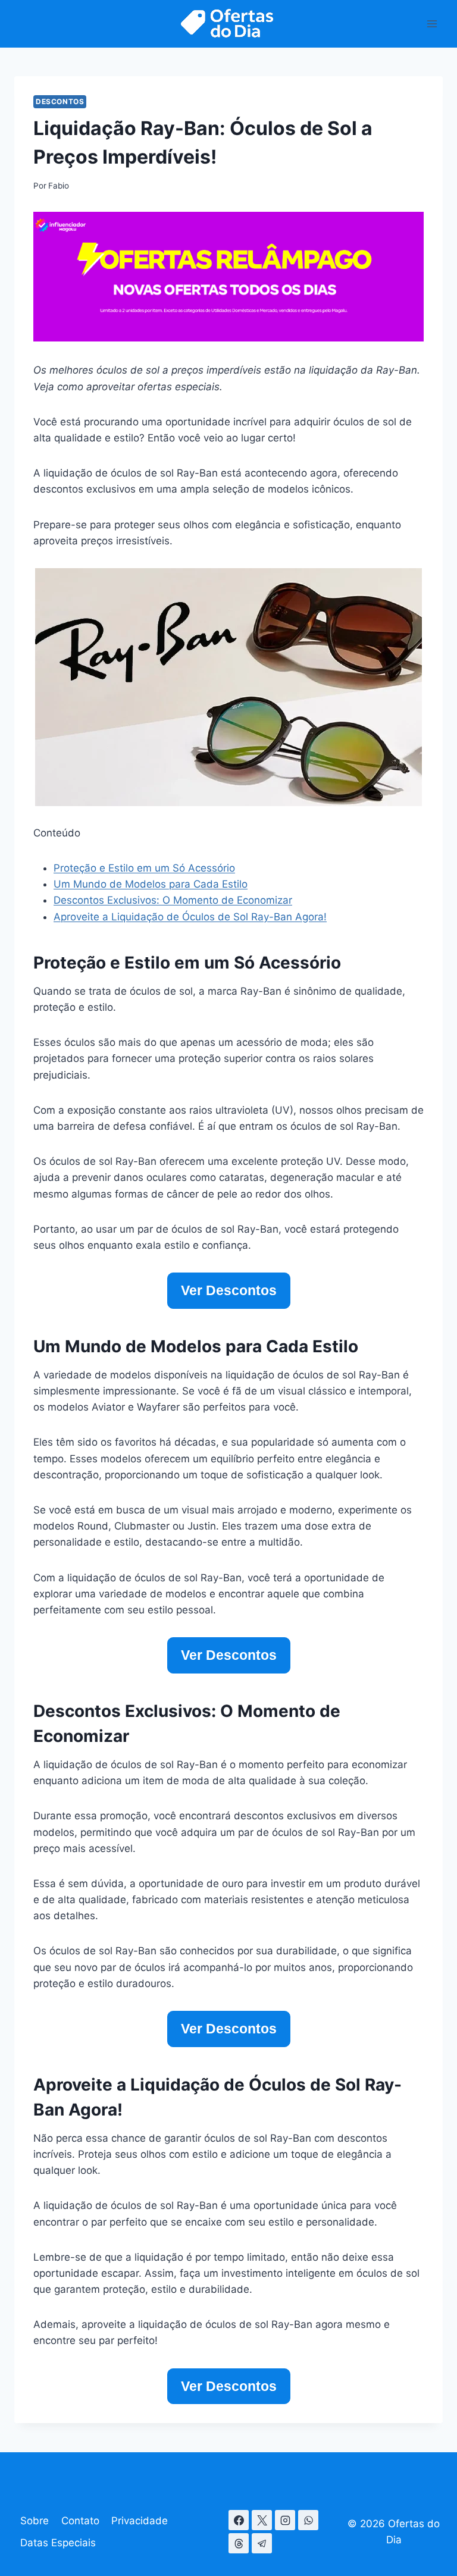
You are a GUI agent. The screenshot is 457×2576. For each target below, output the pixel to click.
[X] (262, 2520)
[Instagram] (285, 2520)
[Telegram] (262, 2543)
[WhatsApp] (308, 2520)
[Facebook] (239, 2520)
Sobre (35, 2521)
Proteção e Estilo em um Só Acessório (144, 868)
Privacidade (140, 2521)
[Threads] (239, 2543)
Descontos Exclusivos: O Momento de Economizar (173, 900)
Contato (80, 2521)
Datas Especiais (58, 2543)
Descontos (60, 101)
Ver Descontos (229, 1290)
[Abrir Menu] (432, 23)
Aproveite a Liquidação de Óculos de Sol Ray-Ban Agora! (190, 917)
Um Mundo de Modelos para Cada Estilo (151, 884)
